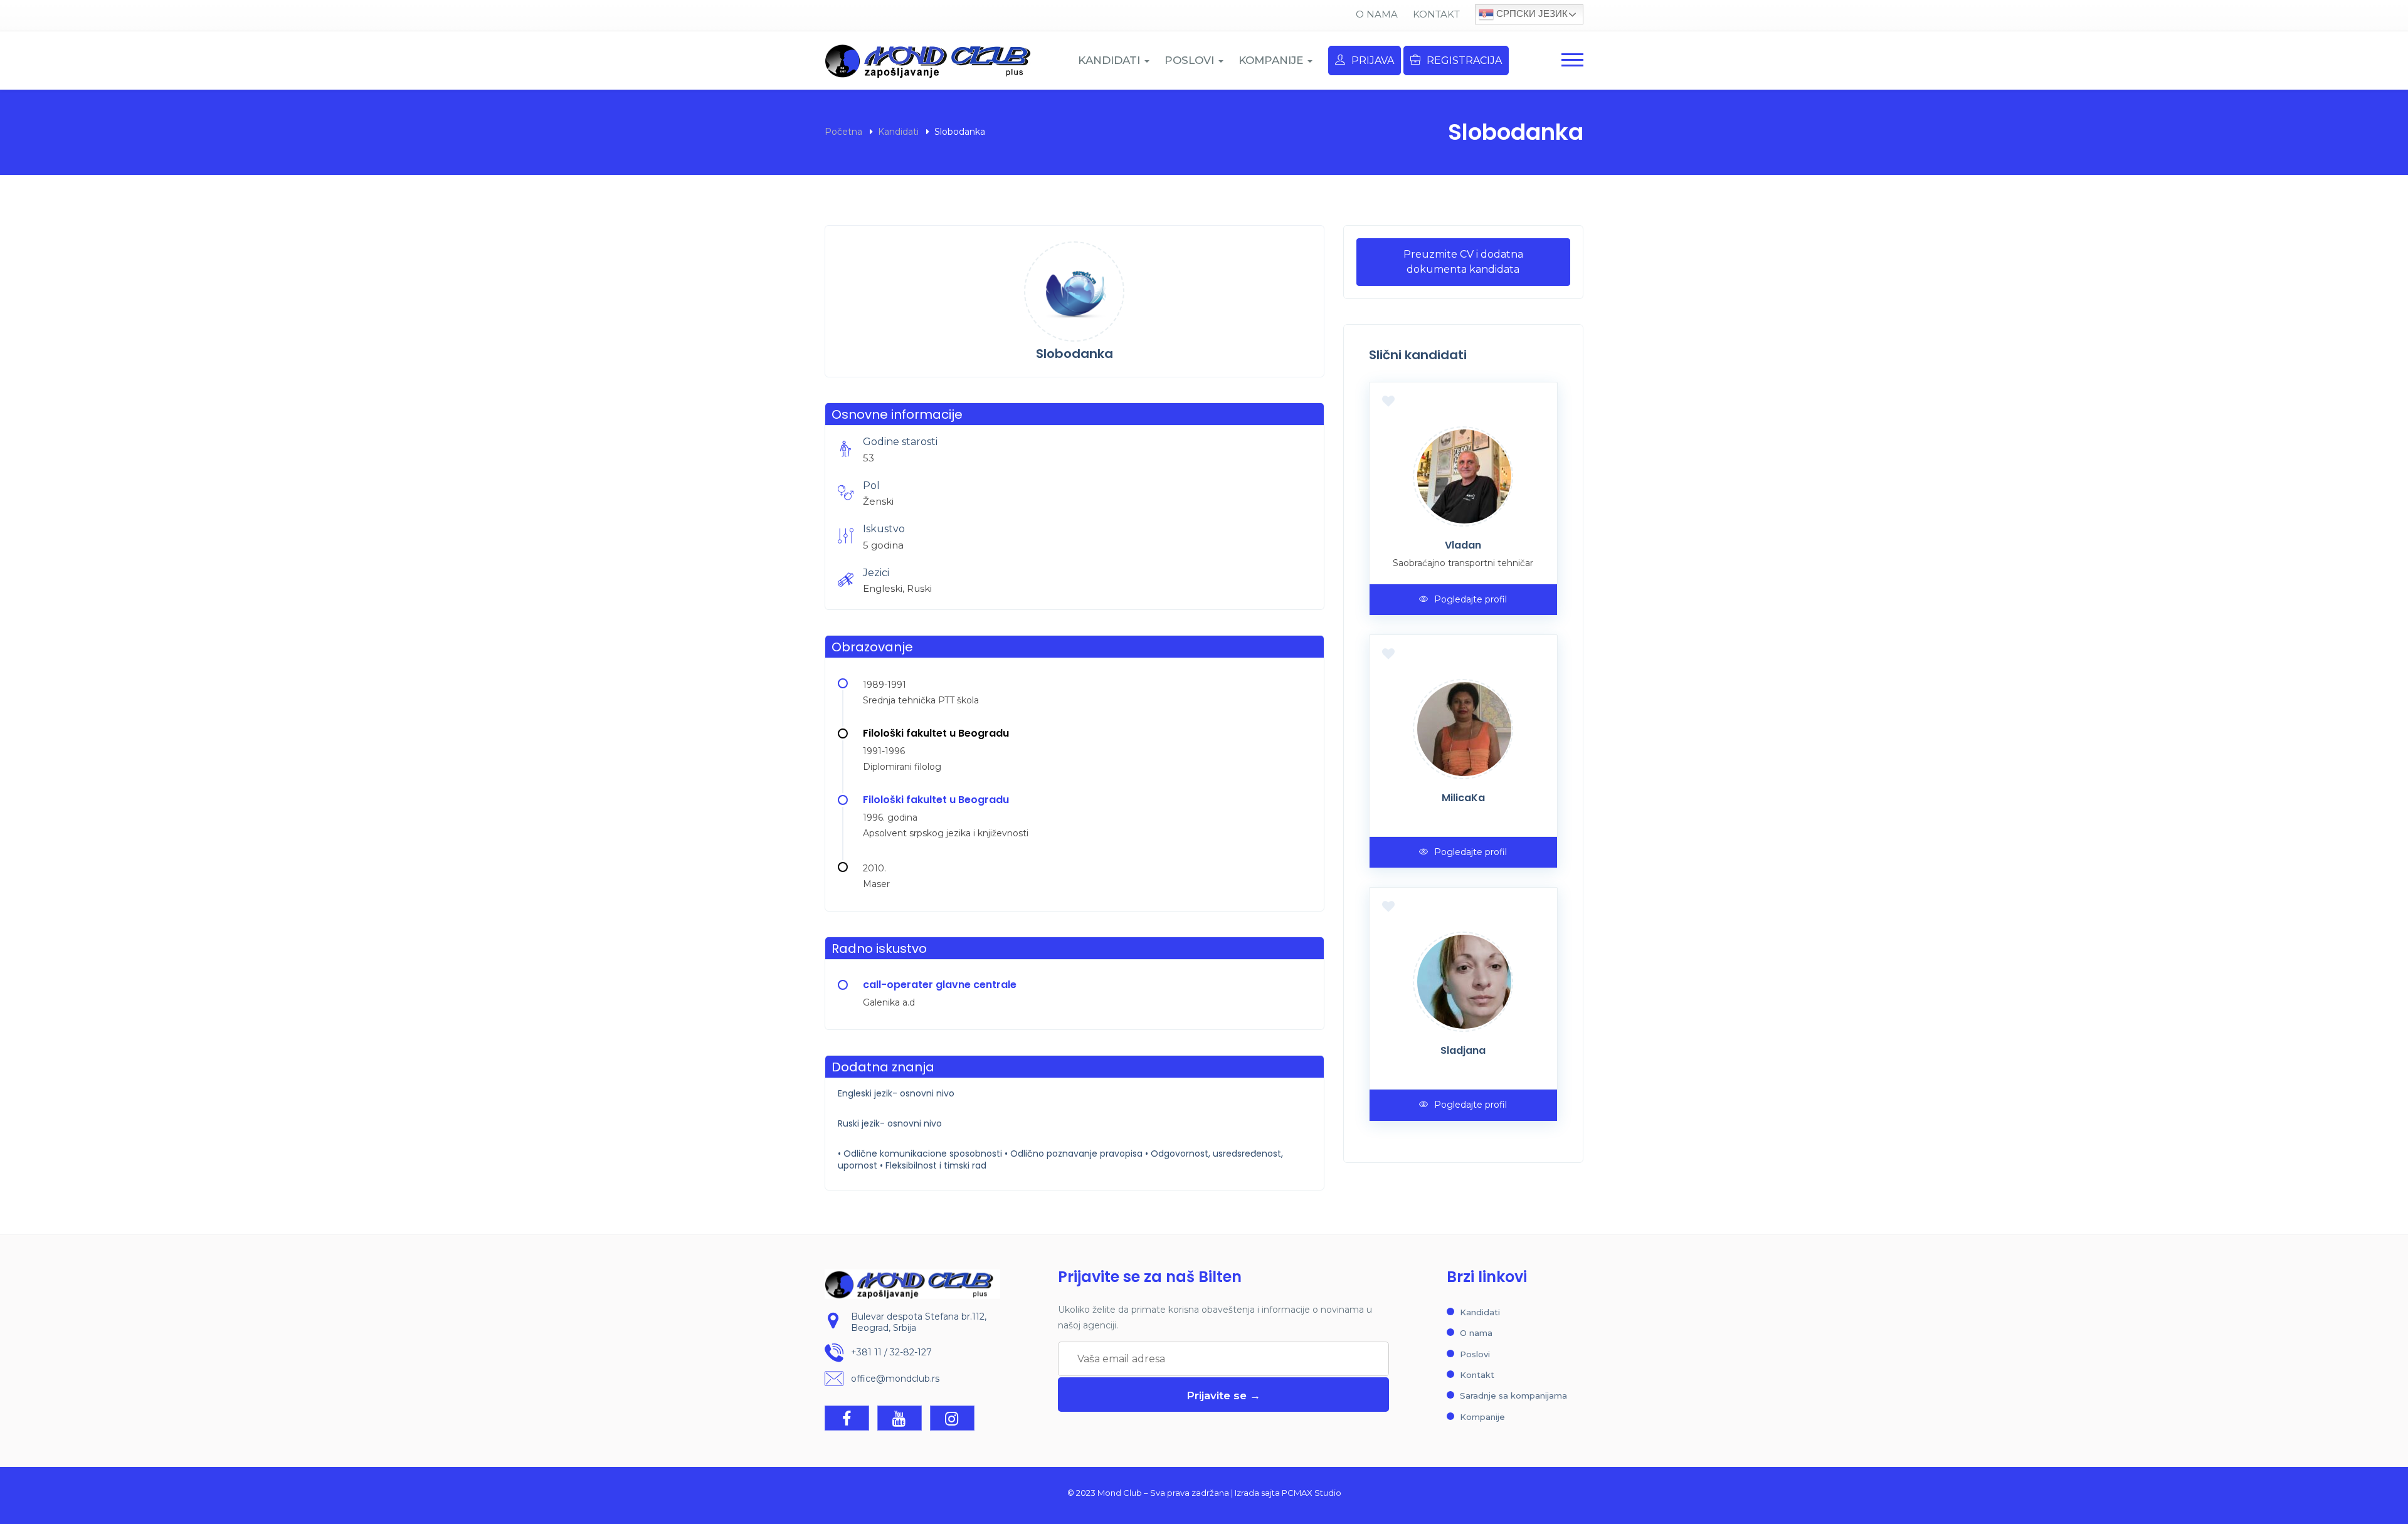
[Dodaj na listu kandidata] (1388, 401)
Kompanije (1482, 1417)
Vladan (1463, 545)
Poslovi (1475, 1354)
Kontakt (1436, 14)
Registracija (1464, 60)
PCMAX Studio (1312, 1493)
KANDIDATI (1111, 60)
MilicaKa (1463, 798)
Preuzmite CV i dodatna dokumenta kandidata (1463, 262)
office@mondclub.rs (895, 1379)
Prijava (1373, 60)
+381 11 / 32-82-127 (891, 1352)
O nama (1377, 14)
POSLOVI (1191, 60)
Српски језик (1531, 13)
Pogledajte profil (1471, 599)
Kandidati (898, 132)
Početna (843, 132)
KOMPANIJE (1272, 60)
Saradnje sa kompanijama (1513, 1395)
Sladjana (1463, 1050)
